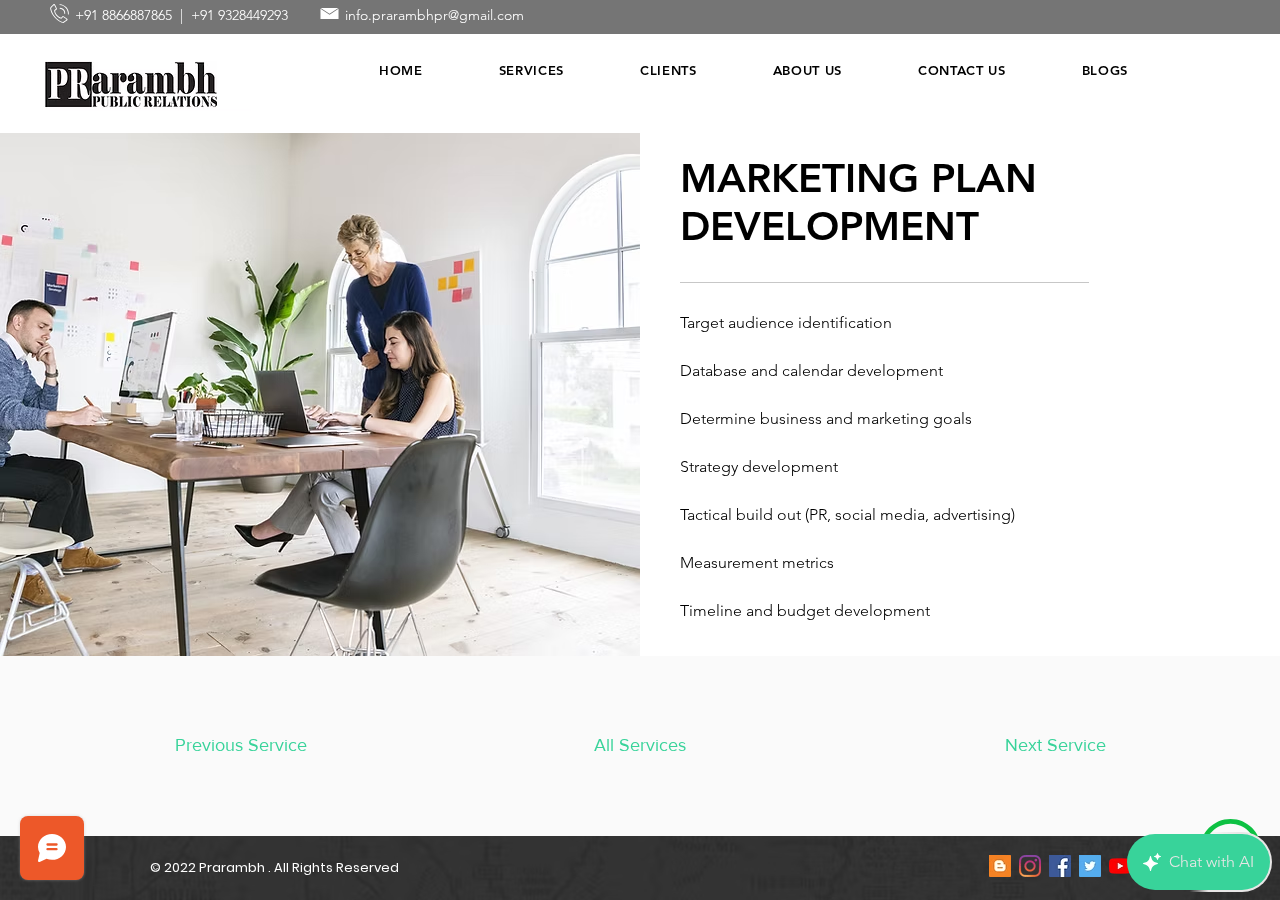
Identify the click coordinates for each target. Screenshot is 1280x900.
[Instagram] (1030, 866)
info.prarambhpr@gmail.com (434, 15)
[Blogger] (1000, 866)
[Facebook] (1060, 866)
